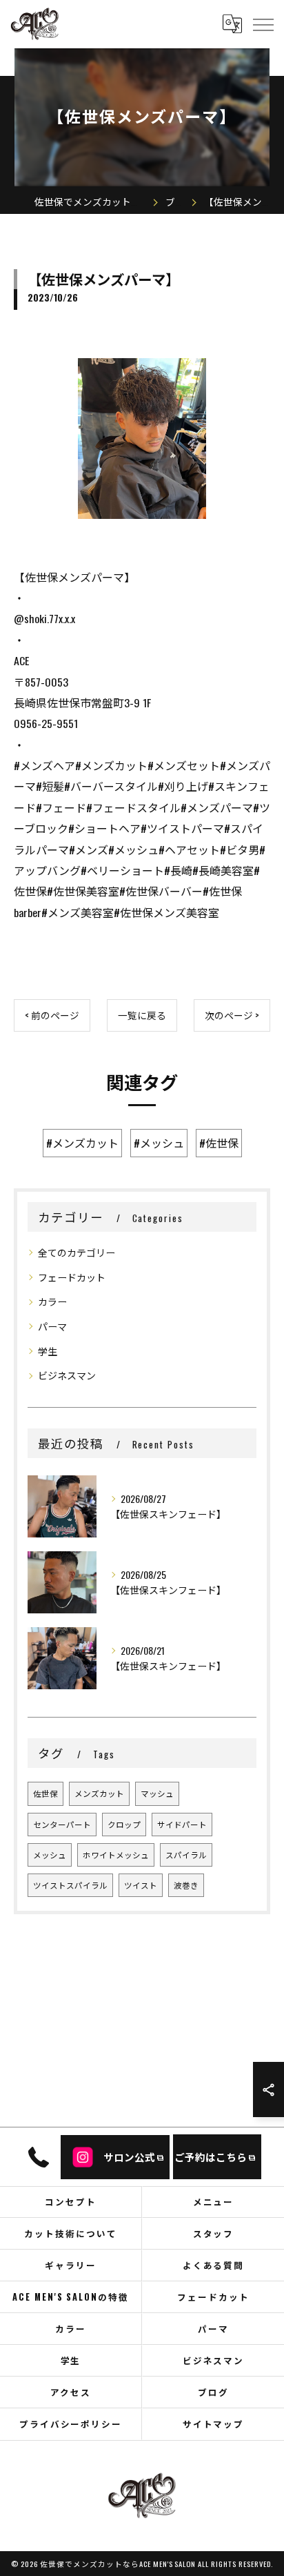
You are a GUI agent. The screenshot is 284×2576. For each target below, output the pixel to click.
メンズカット (99, 1793)
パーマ (52, 1326)
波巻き (186, 1885)
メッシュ (50, 1855)
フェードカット (72, 1277)
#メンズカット (82, 1143)
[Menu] (263, 23)
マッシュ (157, 1793)
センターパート (62, 1824)
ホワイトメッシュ (116, 1855)
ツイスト (141, 1885)
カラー (52, 1301)
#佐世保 (219, 1143)
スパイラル (186, 1855)
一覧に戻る (142, 1015)
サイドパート (182, 1824)
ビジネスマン (67, 1375)
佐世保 (45, 1793)
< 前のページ (52, 1015)
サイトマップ (214, 2424)
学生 (48, 1351)
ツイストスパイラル (70, 1885)
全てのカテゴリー (77, 1252)
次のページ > (232, 1015)
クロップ (124, 1824)
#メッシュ (159, 1143)
